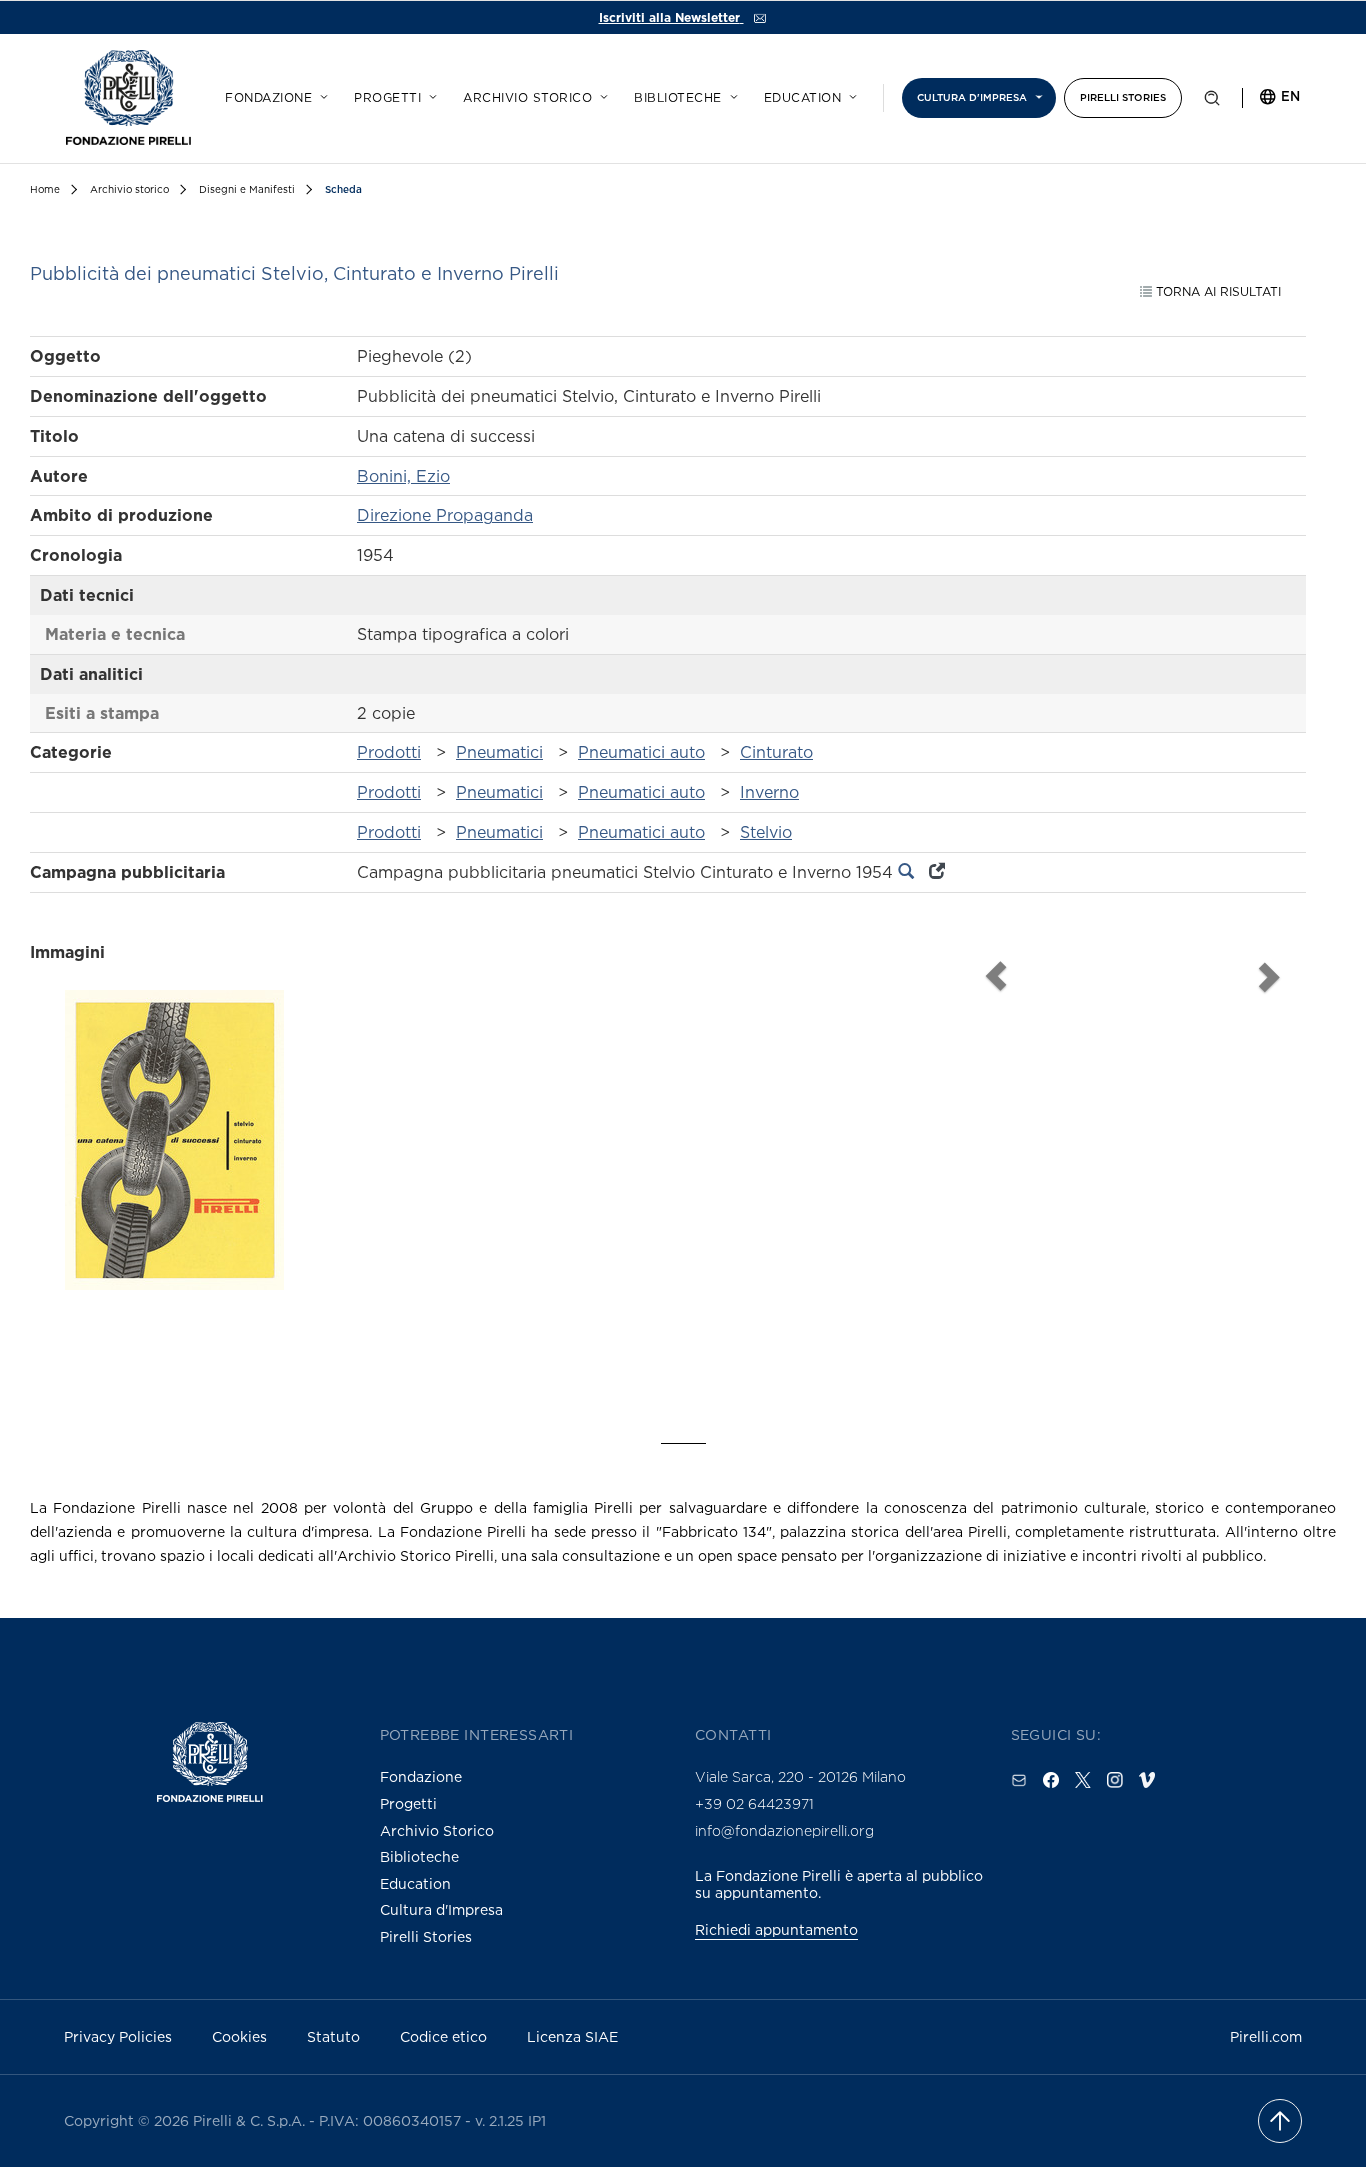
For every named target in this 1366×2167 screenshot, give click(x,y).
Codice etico (443, 2036)
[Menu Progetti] (430, 94)
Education (803, 98)
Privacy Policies (118, 2036)
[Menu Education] (850, 94)
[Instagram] (1115, 1780)
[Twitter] (1083, 1780)
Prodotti (389, 752)
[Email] (1019, 1780)
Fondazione (268, 98)
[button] (1212, 102)
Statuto (333, 2036)
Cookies (239, 2036)
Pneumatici (499, 752)
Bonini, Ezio (403, 476)
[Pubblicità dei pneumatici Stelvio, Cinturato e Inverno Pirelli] (174, 1175)
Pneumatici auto (641, 752)
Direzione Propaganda (445, 515)
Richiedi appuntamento (776, 1929)
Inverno (769, 792)
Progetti (387, 98)
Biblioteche (678, 98)
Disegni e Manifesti (247, 189)
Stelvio (766, 832)
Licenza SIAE (572, 2036)
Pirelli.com (1266, 2036)
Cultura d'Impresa (441, 1909)
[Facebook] (1051, 1780)
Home (45, 189)
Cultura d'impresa (972, 97)
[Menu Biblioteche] (731, 94)
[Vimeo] (1147, 1780)
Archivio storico (527, 98)
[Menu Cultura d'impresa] (1036, 94)
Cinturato (776, 752)
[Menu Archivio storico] (601, 94)
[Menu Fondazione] (321, 94)
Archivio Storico (437, 1830)
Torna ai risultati (1216, 291)
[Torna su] (1280, 2121)
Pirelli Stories (1123, 97)
